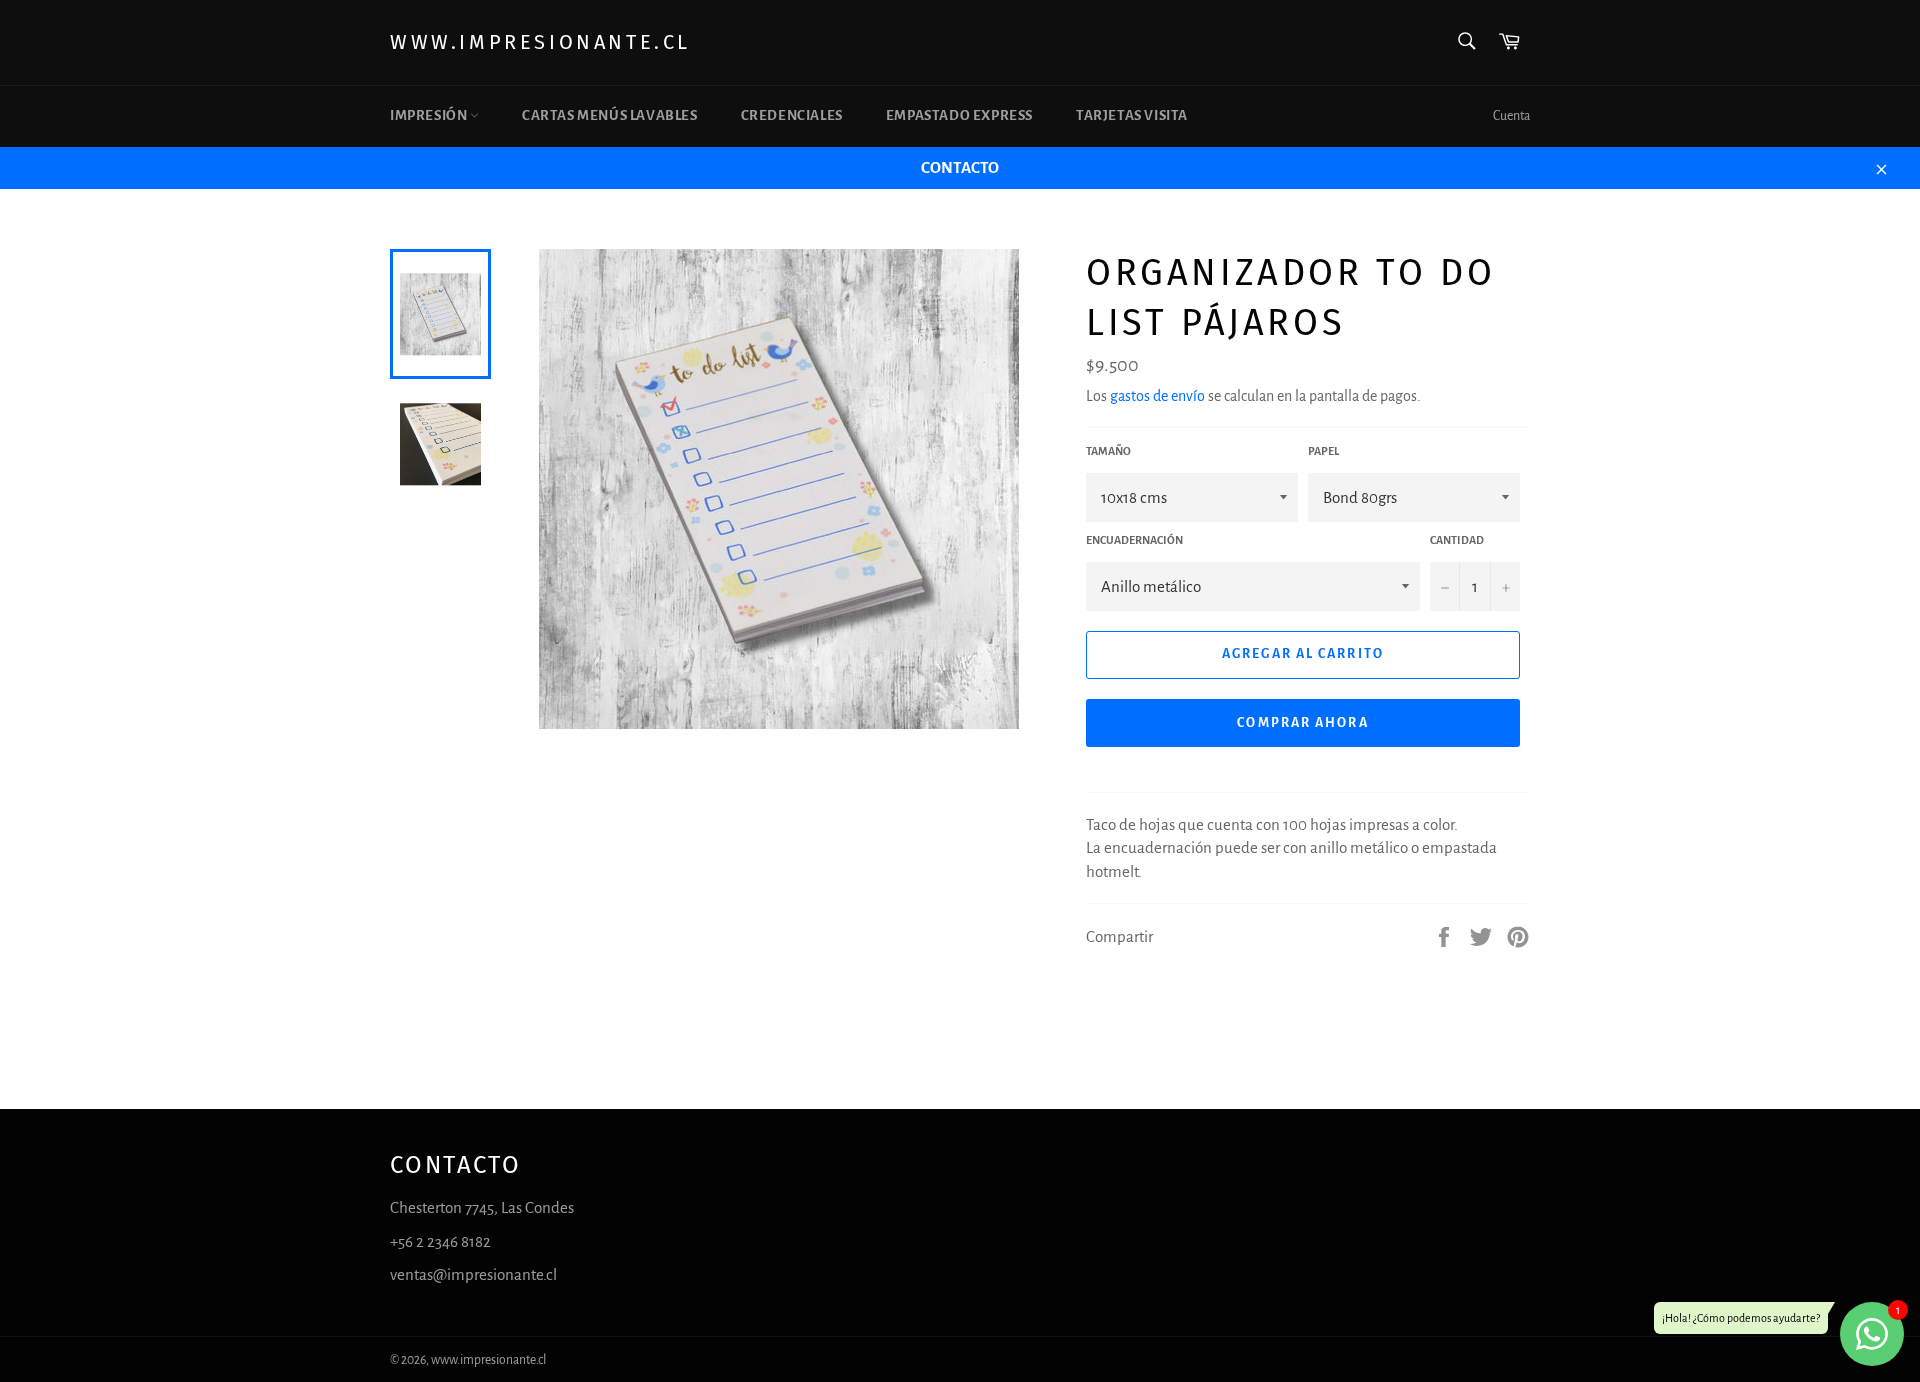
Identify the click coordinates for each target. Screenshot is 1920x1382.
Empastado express (959, 115)
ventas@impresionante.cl (473, 1274)
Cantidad (1457, 540)
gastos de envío (1157, 396)
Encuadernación (1134, 540)
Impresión (430, 115)
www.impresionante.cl (540, 42)
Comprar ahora (1302, 723)
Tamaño (1108, 451)
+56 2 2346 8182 (440, 1241)
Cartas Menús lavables (610, 115)
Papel (1323, 451)
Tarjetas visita (1132, 115)
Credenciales (792, 115)
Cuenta (1511, 116)
